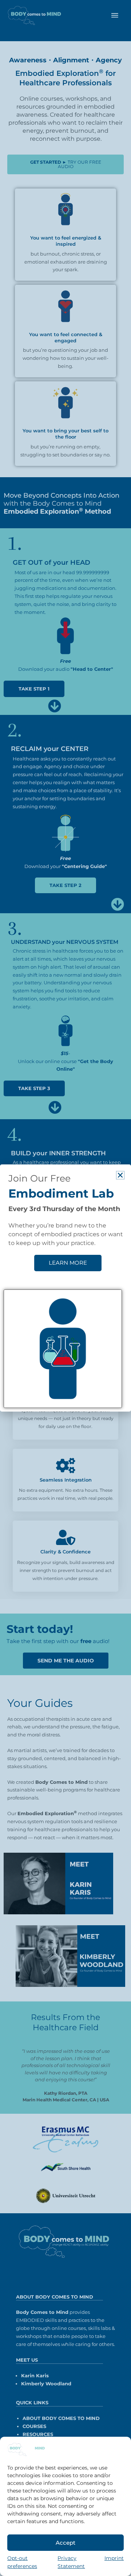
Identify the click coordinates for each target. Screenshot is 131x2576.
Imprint (114, 2558)
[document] (65, 1288)
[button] (120, 1175)
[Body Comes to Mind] (26, 2449)
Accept (65, 2543)
